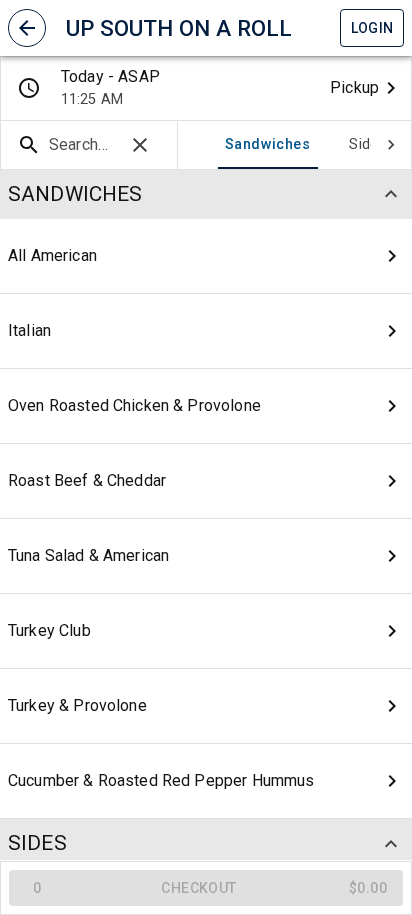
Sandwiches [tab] (267, 144)
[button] (27, 28)
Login (372, 28)
